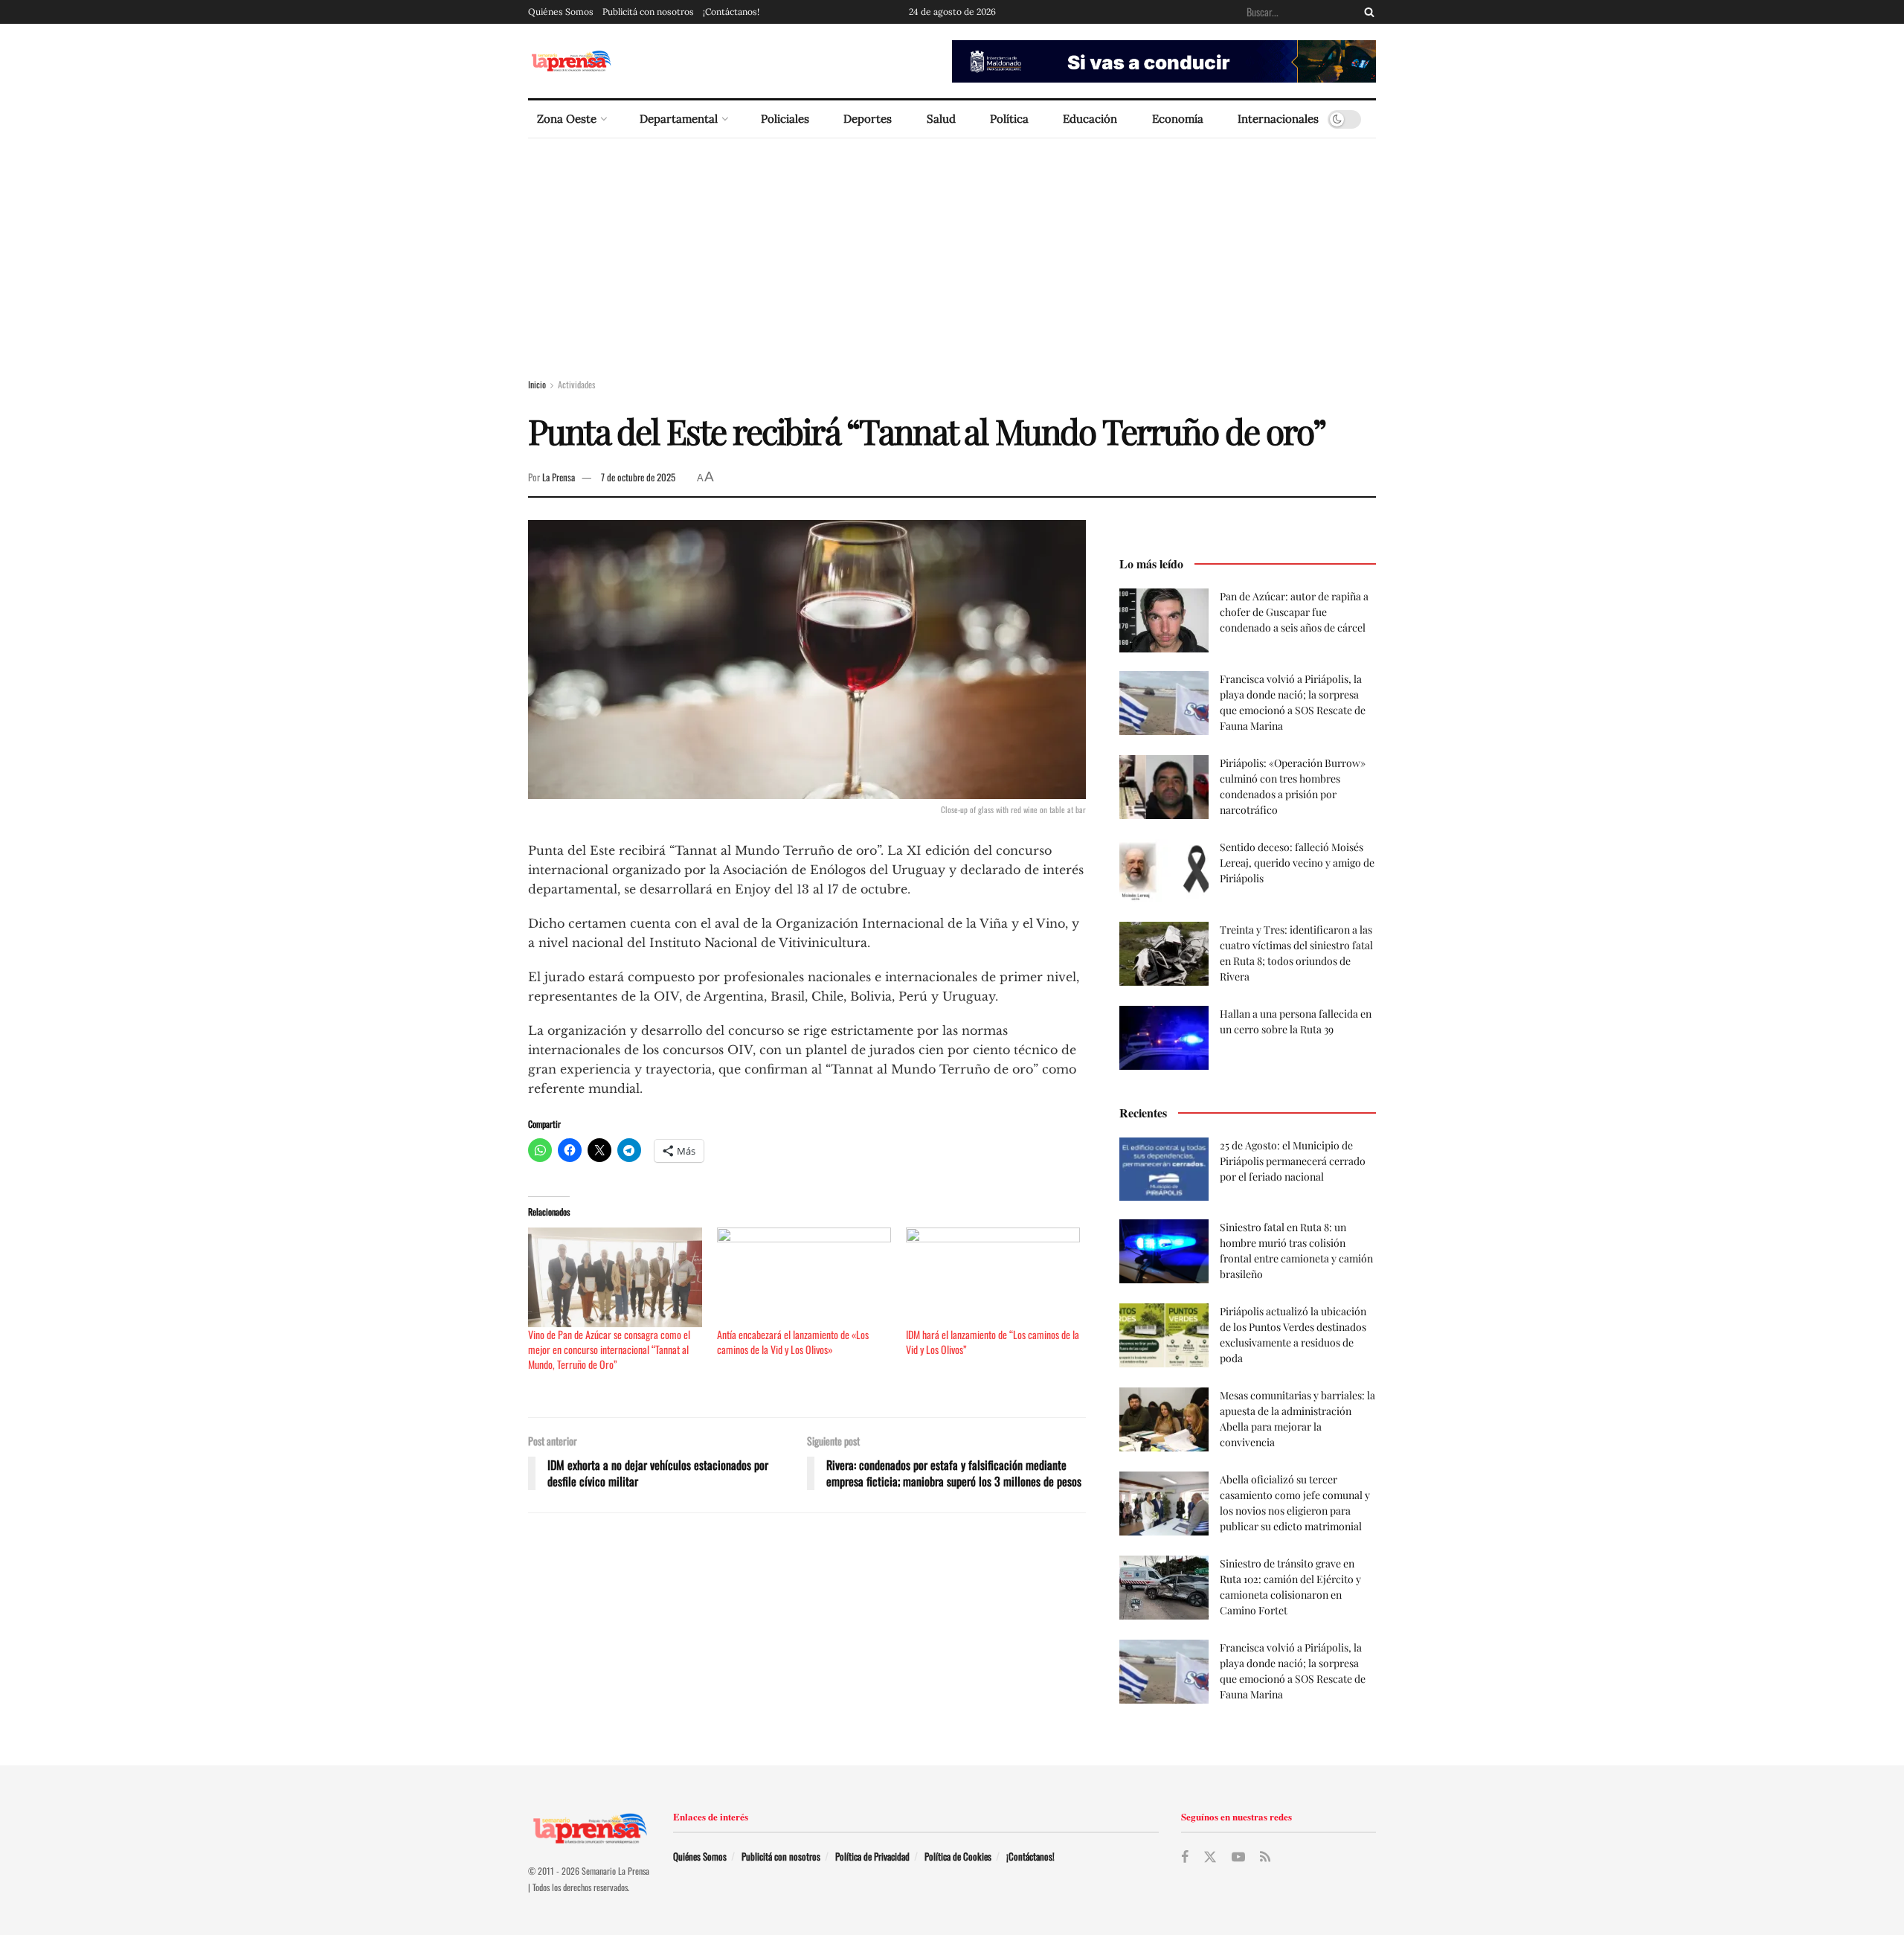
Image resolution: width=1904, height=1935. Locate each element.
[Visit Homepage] (571, 61)
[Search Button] (1366, 12)
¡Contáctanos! (731, 12)
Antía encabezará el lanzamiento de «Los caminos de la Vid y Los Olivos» (793, 1342)
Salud (941, 119)
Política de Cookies (958, 1856)
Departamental (679, 119)
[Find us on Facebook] (1185, 1857)
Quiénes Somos (561, 12)
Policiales (785, 119)
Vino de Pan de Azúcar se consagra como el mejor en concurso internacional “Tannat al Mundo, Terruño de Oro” (609, 1349)
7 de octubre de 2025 (638, 477)
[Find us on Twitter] (1210, 1857)
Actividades (576, 384)
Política (1009, 119)
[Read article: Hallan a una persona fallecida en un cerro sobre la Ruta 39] (1164, 1038)
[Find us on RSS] (1265, 1857)
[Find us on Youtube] (1238, 1857)
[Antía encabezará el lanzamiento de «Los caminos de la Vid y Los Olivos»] (804, 1277)
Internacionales (1278, 119)
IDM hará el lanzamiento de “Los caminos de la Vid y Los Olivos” (993, 1342)
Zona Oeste (567, 119)
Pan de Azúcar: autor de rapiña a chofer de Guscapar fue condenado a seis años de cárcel (1294, 612)
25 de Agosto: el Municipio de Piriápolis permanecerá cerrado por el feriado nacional (1293, 1161)
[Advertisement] (952, 250)
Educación (1090, 119)
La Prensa (559, 477)
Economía (1178, 119)
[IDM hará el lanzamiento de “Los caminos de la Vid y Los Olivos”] (993, 1277)
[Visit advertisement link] (1164, 61)
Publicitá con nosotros (648, 12)
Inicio (537, 384)
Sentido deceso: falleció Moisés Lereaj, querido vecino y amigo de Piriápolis (1297, 863)
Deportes (868, 119)
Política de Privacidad (872, 1856)
